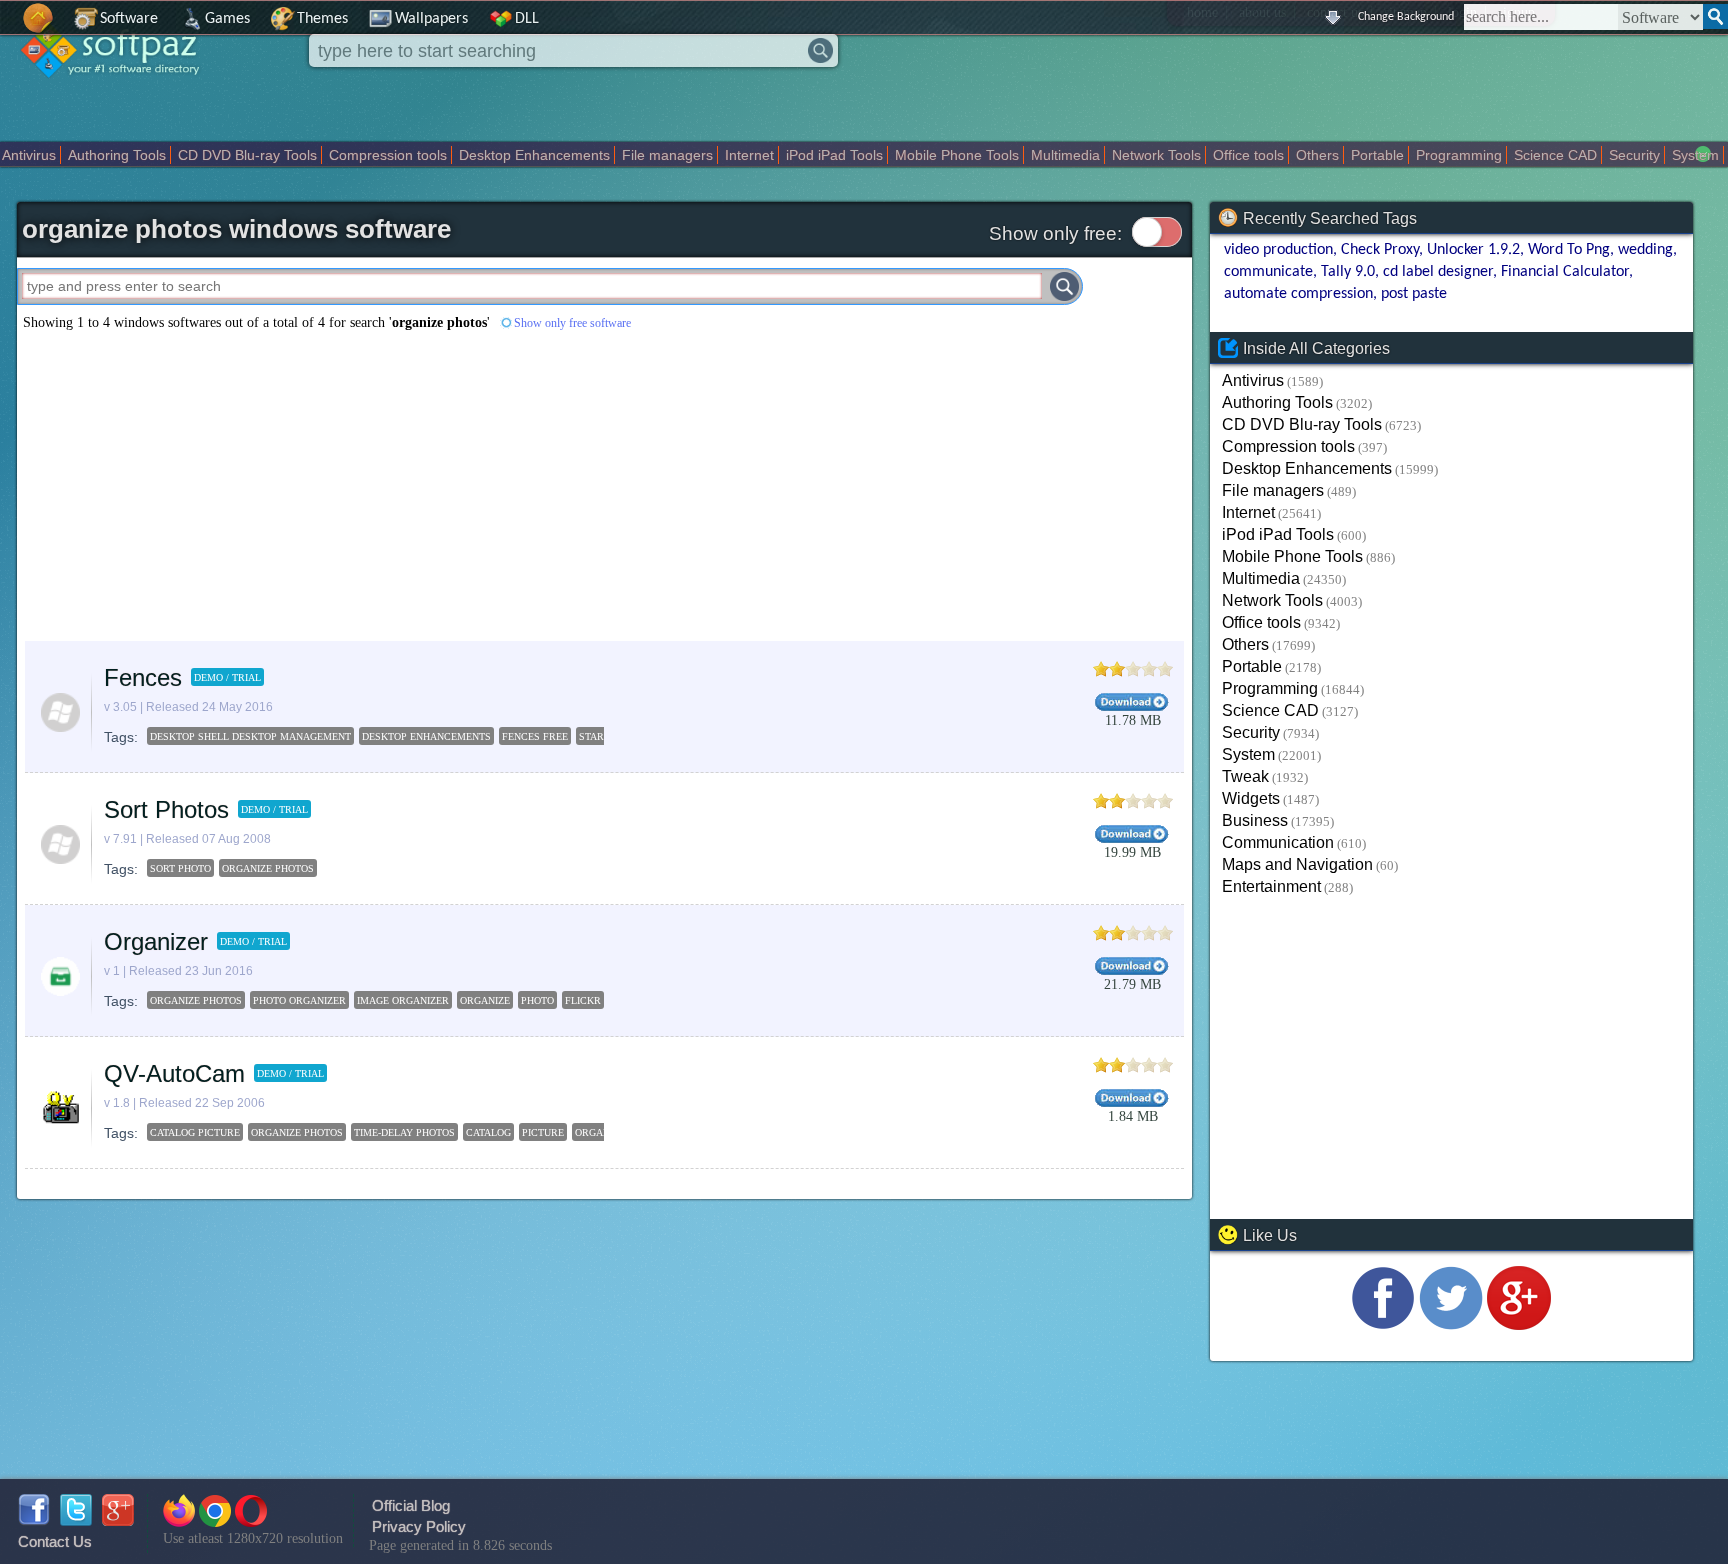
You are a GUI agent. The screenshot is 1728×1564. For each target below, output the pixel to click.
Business (1255, 820)
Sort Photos (166, 809)
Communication (1278, 842)
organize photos (196, 1000)
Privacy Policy (419, 1526)
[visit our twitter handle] (1451, 1324)
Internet (749, 155)
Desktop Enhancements (534, 155)
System (1695, 155)
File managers (667, 155)
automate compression (1298, 294)
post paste (1414, 294)
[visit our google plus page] (1519, 1324)
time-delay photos (404, 1132)
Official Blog (411, 1505)
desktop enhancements (426, 736)
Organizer (156, 941)
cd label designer (1438, 272)
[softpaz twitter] (76, 1520)
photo (537, 1000)
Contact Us (55, 1541)
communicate (1268, 272)
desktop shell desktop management (250, 736)
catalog (488, 1132)
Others (1317, 155)
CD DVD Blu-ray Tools (247, 155)
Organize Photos (268, 868)
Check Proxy (1380, 250)
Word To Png (1569, 250)
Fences (143, 677)
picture (543, 1132)
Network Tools (1156, 155)
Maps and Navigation (1297, 864)
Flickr (583, 1000)
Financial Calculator (1565, 272)
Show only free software (572, 323)
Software (129, 19)
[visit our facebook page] (1383, 1324)
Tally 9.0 (1348, 272)
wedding (1645, 250)
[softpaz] (7, 28)
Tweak (1245, 776)
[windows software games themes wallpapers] (120, 94)
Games (227, 19)
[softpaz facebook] (34, 1520)
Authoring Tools (117, 155)
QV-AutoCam (174, 1073)
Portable (1377, 155)
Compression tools (388, 155)
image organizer (403, 1000)
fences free (535, 736)
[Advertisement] (465, 486)
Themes (322, 19)
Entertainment (1271, 886)
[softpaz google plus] (118, 1520)
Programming (1459, 155)
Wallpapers (431, 19)
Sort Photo (180, 868)
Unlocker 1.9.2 (1473, 250)
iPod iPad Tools (834, 155)
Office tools (1248, 155)
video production (1278, 250)
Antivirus (29, 155)
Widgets (1251, 798)
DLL (527, 19)
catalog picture (195, 1132)
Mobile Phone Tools (957, 155)
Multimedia (1065, 155)
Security (1634, 155)
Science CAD (1555, 155)
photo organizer (299, 1000)
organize (485, 1000)
